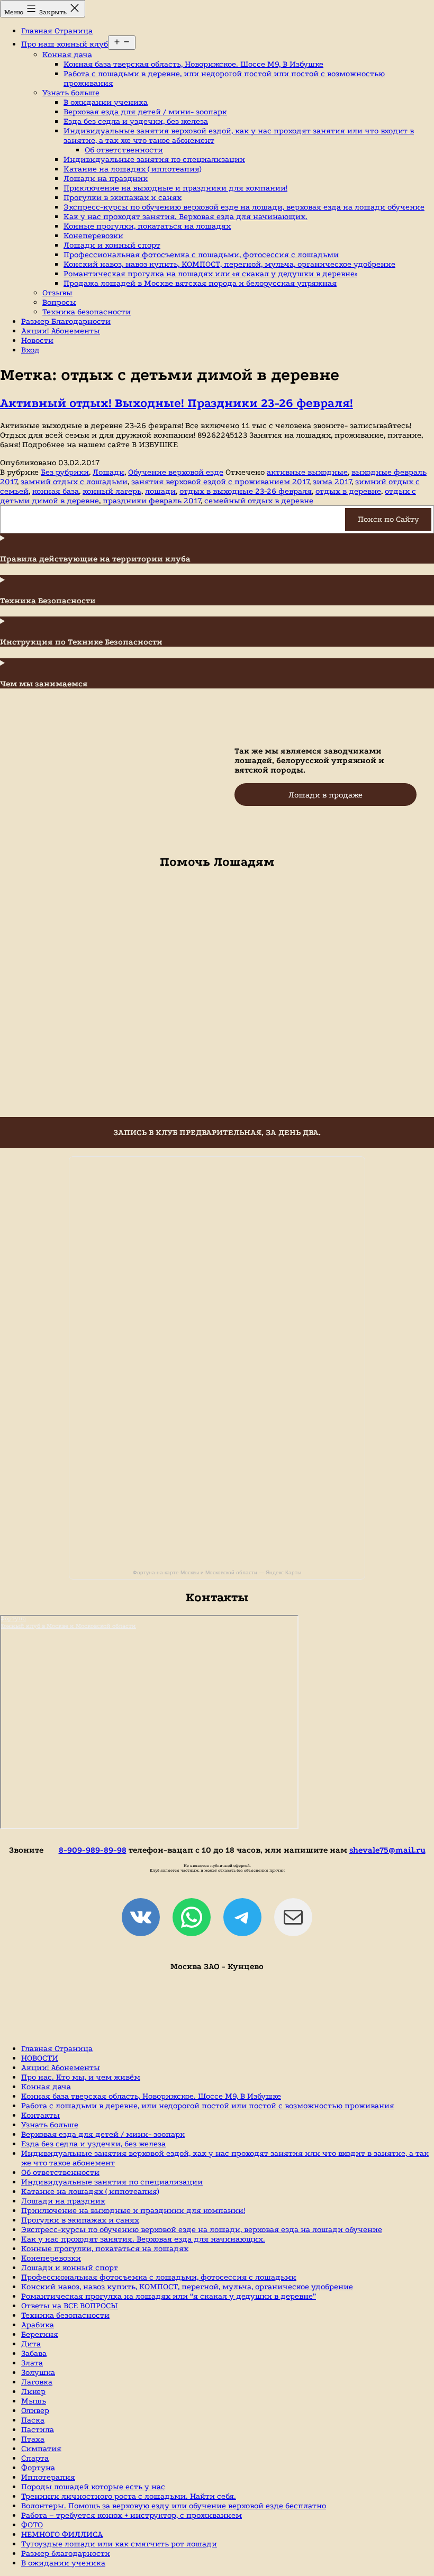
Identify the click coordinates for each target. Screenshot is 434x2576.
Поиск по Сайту (388, 519)
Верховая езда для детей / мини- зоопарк (145, 112)
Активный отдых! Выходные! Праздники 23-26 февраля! (177, 403)
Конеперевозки (93, 235)
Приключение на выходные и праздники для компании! (175, 188)
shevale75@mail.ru (387, 1850)
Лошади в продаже (325, 795)
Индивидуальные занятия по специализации (154, 159)
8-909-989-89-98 (93, 1850)
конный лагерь (112, 491)
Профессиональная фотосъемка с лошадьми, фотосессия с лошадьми (201, 255)
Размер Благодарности (66, 321)
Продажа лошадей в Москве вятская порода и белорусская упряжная (200, 283)
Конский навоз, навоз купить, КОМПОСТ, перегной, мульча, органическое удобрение (229, 264)
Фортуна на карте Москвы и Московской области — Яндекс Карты (217, 1572)
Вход (30, 350)
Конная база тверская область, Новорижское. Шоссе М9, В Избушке (193, 64)
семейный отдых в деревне (259, 501)
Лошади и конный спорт (112, 245)
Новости (37, 340)
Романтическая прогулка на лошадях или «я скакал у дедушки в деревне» (210, 274)
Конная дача (67, 55)
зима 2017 (332, 482)
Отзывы (57, 293)
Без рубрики (65, 472)
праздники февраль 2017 (152, 501)
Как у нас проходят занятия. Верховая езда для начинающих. (186, 216)
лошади (160, 491)
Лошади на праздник (106, 178)
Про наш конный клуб (65, 44)
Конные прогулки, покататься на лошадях (147, 226)
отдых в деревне (348, 491)
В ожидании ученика (106, 102)
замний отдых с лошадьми (74, 482)
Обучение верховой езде (176, 472)
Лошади (108, 472)
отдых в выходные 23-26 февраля (246, 491)
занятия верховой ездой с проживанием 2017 (220, 482)
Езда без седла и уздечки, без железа (136, 121)
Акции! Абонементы (61, 331)
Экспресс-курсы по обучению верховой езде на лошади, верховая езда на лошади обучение (244, 207)
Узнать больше (71, 93)
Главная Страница (57, 31)
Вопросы (59, 302)
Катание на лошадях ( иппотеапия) (132, 169)
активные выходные (307, 472)
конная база (56, 491)
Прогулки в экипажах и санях (123, 197)
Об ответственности (124, 150)
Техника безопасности (87, 312)
